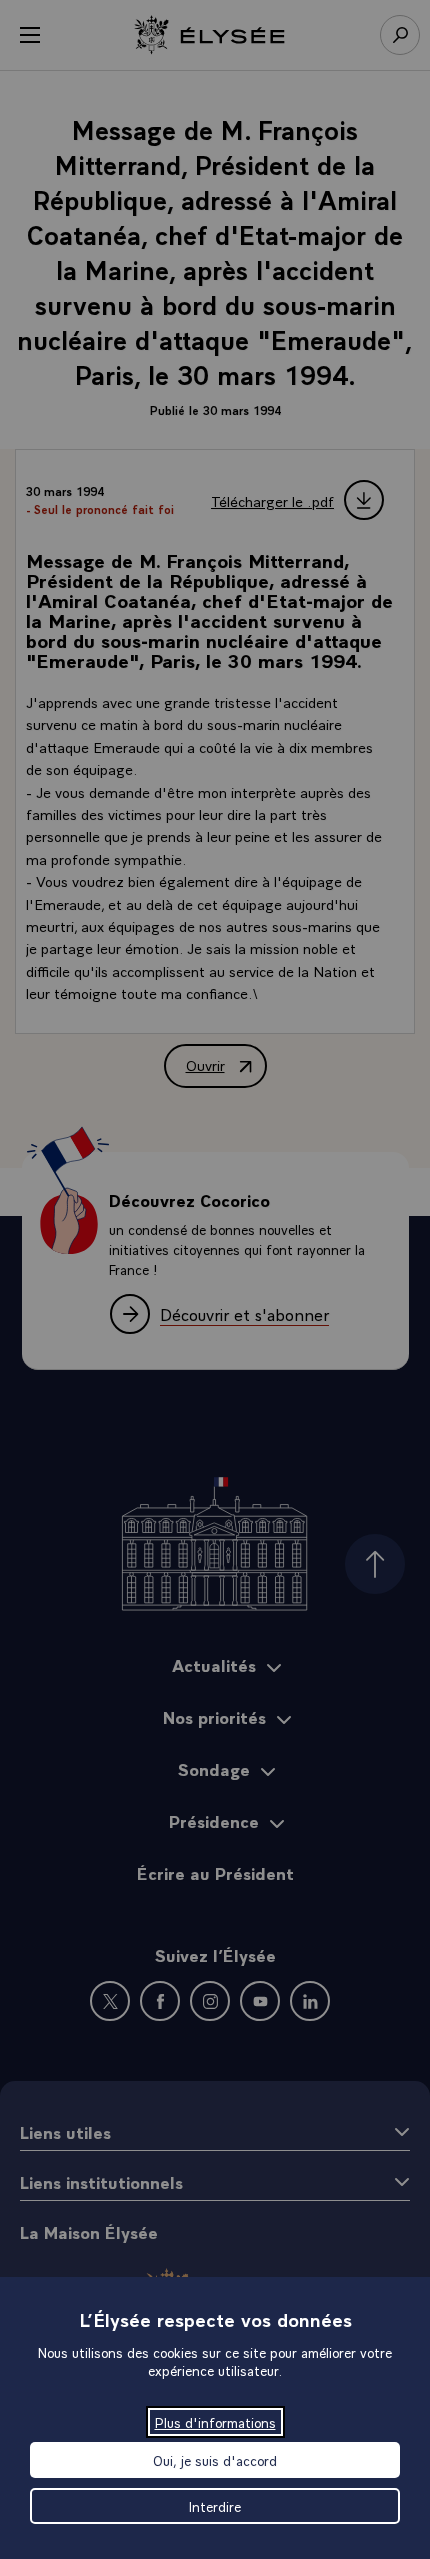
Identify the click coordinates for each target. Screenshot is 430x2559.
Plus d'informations (215, 2422)
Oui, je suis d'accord (215, 2460)
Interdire (215, 2506)
